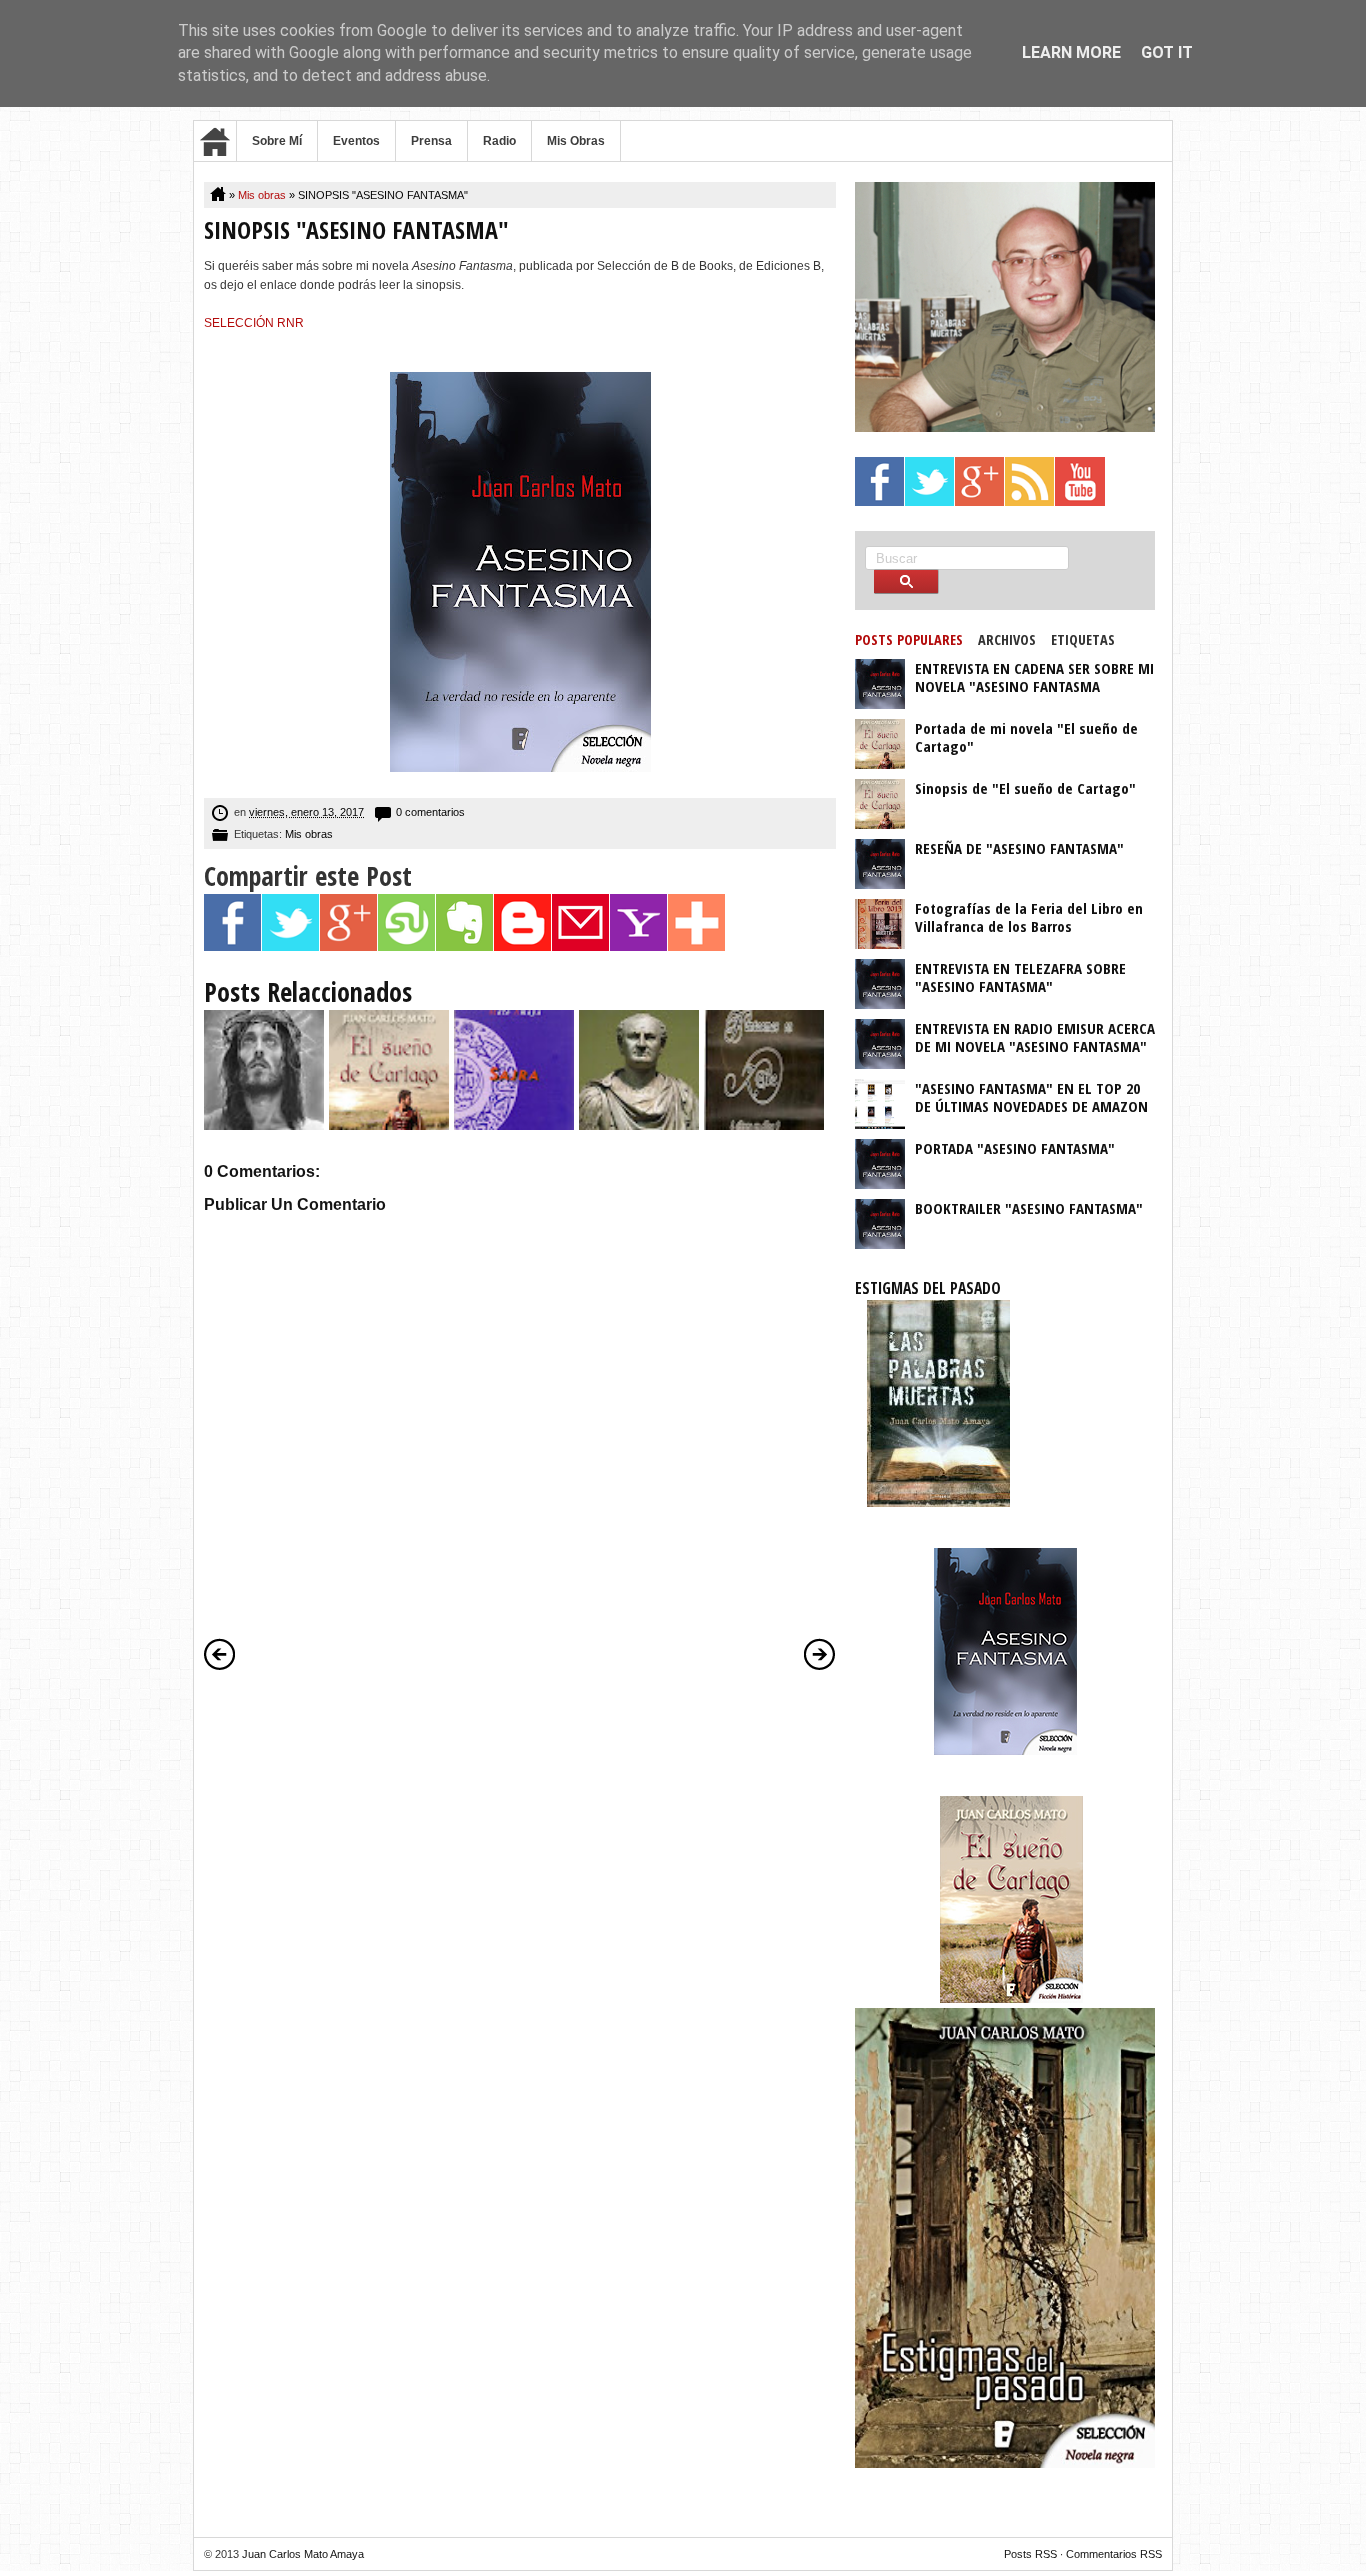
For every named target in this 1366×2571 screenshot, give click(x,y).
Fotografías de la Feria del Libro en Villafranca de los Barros (1029, 917)
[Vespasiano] (639, 1126)
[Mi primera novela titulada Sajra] (514, 1126)
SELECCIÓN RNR (254, 323)
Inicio (215, 141)
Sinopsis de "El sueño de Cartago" (1025, 788)
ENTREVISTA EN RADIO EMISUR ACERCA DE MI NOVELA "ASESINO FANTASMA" (1035, 1037)
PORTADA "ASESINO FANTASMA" (1015, 1148)
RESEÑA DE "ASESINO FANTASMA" (1019, 848)
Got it (1167, 52)
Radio (499, 141)
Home (219, 195)
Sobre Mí (277, 141)
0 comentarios (430, 812)
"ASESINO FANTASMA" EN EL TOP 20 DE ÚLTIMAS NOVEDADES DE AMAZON (1031, 1097)
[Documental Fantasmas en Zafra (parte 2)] (764, 1126)
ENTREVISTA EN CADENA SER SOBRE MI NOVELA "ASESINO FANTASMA (1034, 677)
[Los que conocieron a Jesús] (264, 1126)
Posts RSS (1030, 2554)
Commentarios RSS (1114, 2554)
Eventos (356, 141)
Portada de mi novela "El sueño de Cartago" (1026, 737)
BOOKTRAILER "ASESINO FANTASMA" (1029, 1208)
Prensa (431, 141)
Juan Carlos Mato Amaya (303, 2554)
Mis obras (262, 195)
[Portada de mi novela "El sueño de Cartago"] (389, 1126)
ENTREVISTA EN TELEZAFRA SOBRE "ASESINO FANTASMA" (1020, 977)
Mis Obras (576, 141)
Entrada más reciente (220, 1654)
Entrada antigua (820, 1654)
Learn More (1071, 52)
